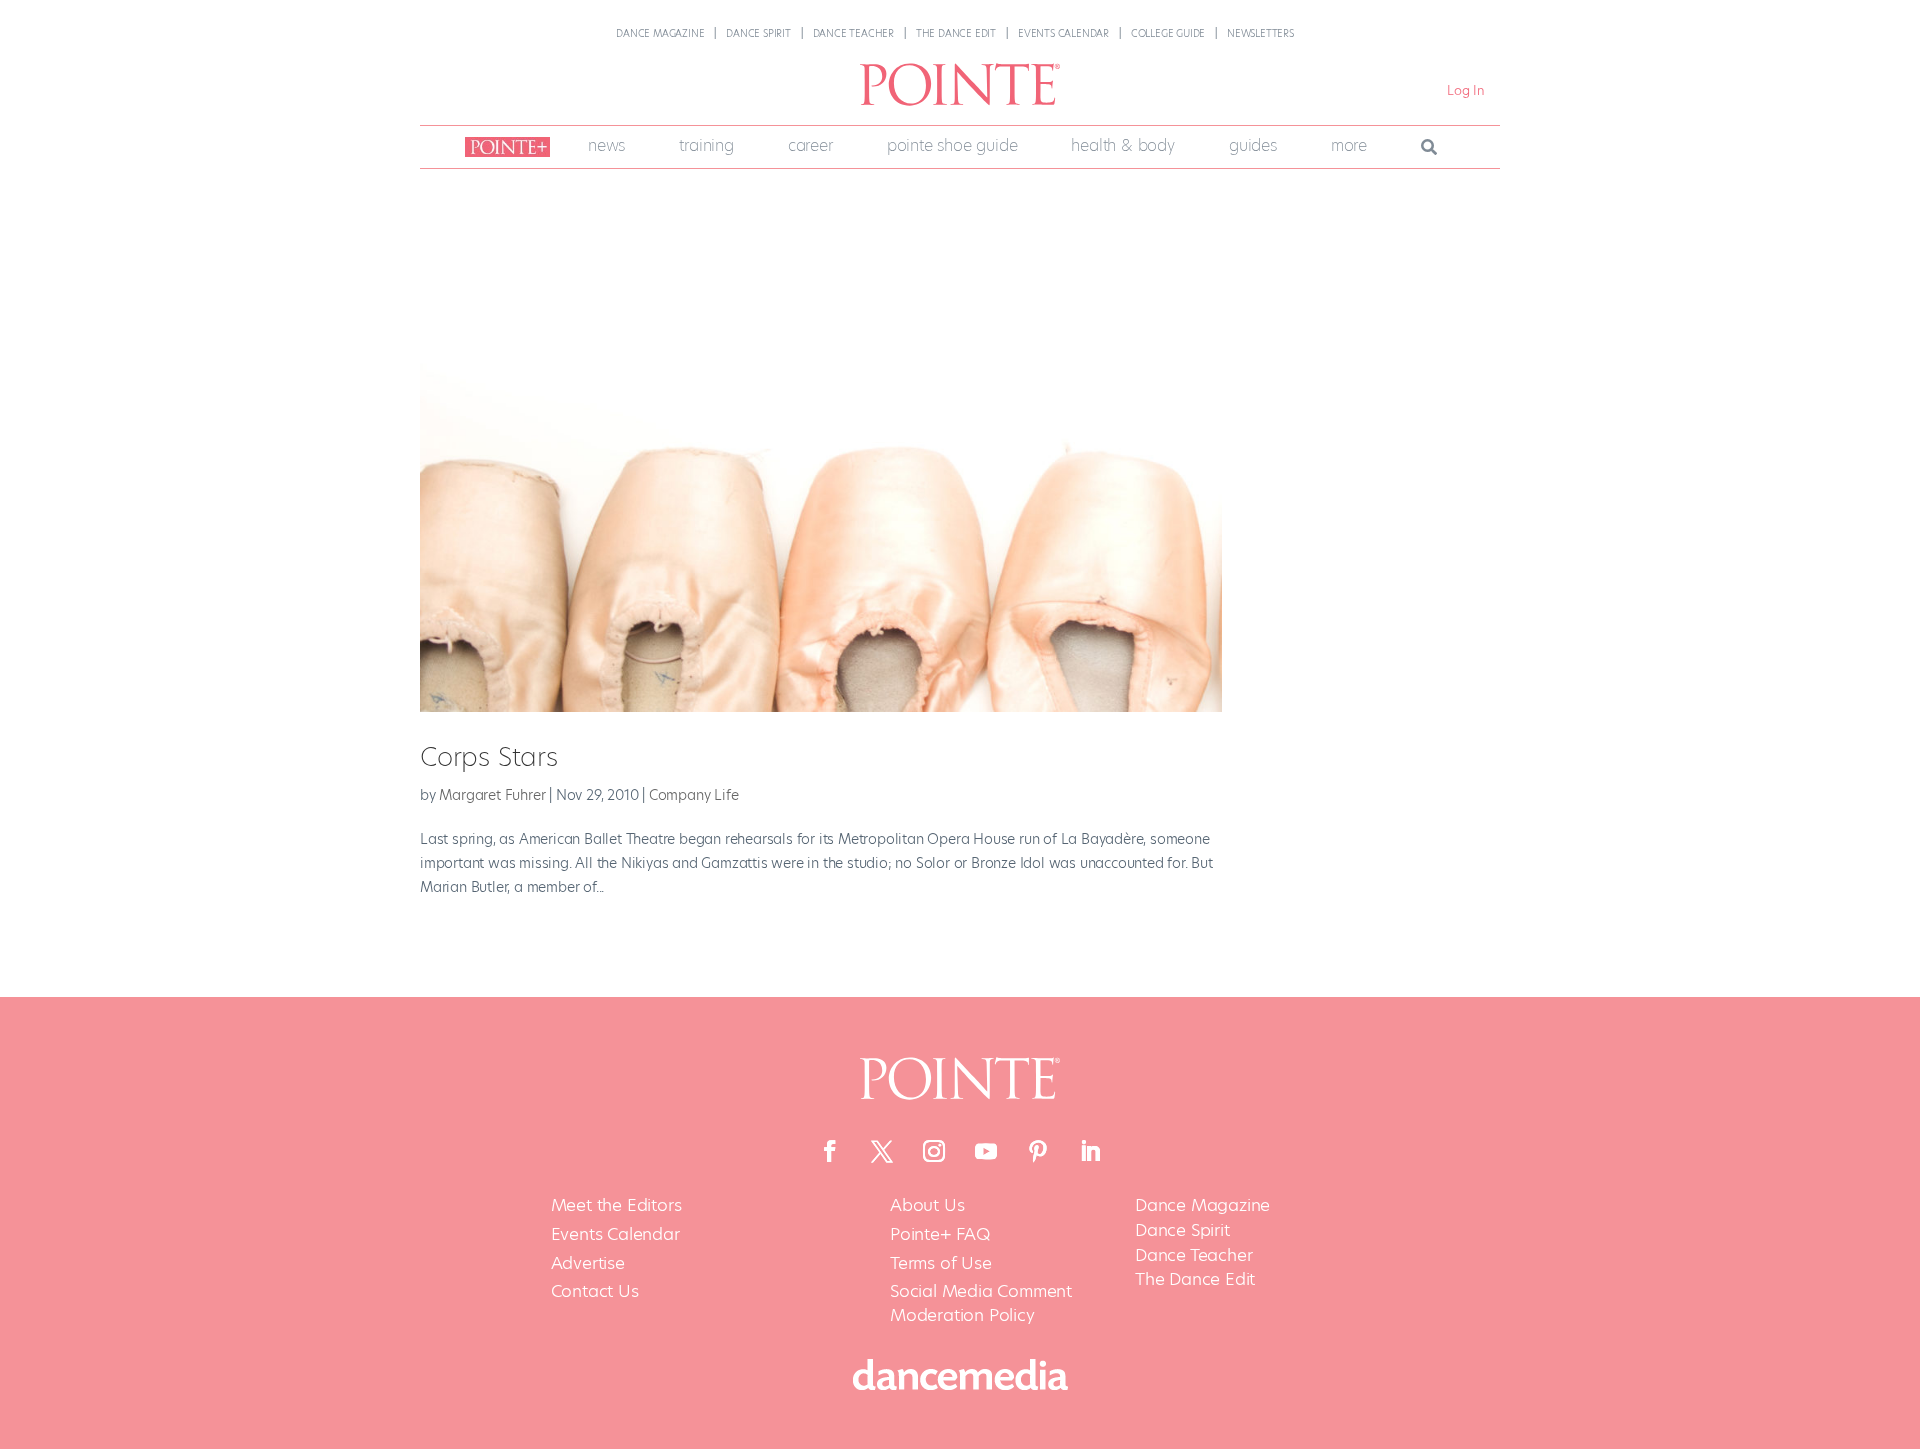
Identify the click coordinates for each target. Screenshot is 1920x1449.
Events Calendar (1063, 33)
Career (810, 145)
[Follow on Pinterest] (1038, 1151)
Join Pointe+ (504, 147)
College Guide (1168, 33)
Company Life (694, 795)
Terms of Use (941, 1263)
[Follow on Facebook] (830, 1151)
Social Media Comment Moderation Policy (981, 1303)
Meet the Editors (616, 1205)
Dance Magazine (660, 33)
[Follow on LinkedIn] (1090, 1151)
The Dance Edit (956, 33)
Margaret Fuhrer (492, 795)
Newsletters (1260, 33)
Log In (1466, 90)
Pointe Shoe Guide (952, 145)
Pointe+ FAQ (940, 1234)
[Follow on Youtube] (986, 1151)
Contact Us (595, 1291)
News (606, 145)
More (1349, 145)
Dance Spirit (758, 33)
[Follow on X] (882, 1151)
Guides (1253, 145)
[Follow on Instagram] (934, 1151)
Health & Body (1122, 145)
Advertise (588, 1263)
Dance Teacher (853, 33)
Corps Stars (489, 757)
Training (706, 145)
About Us (927, 1205)
